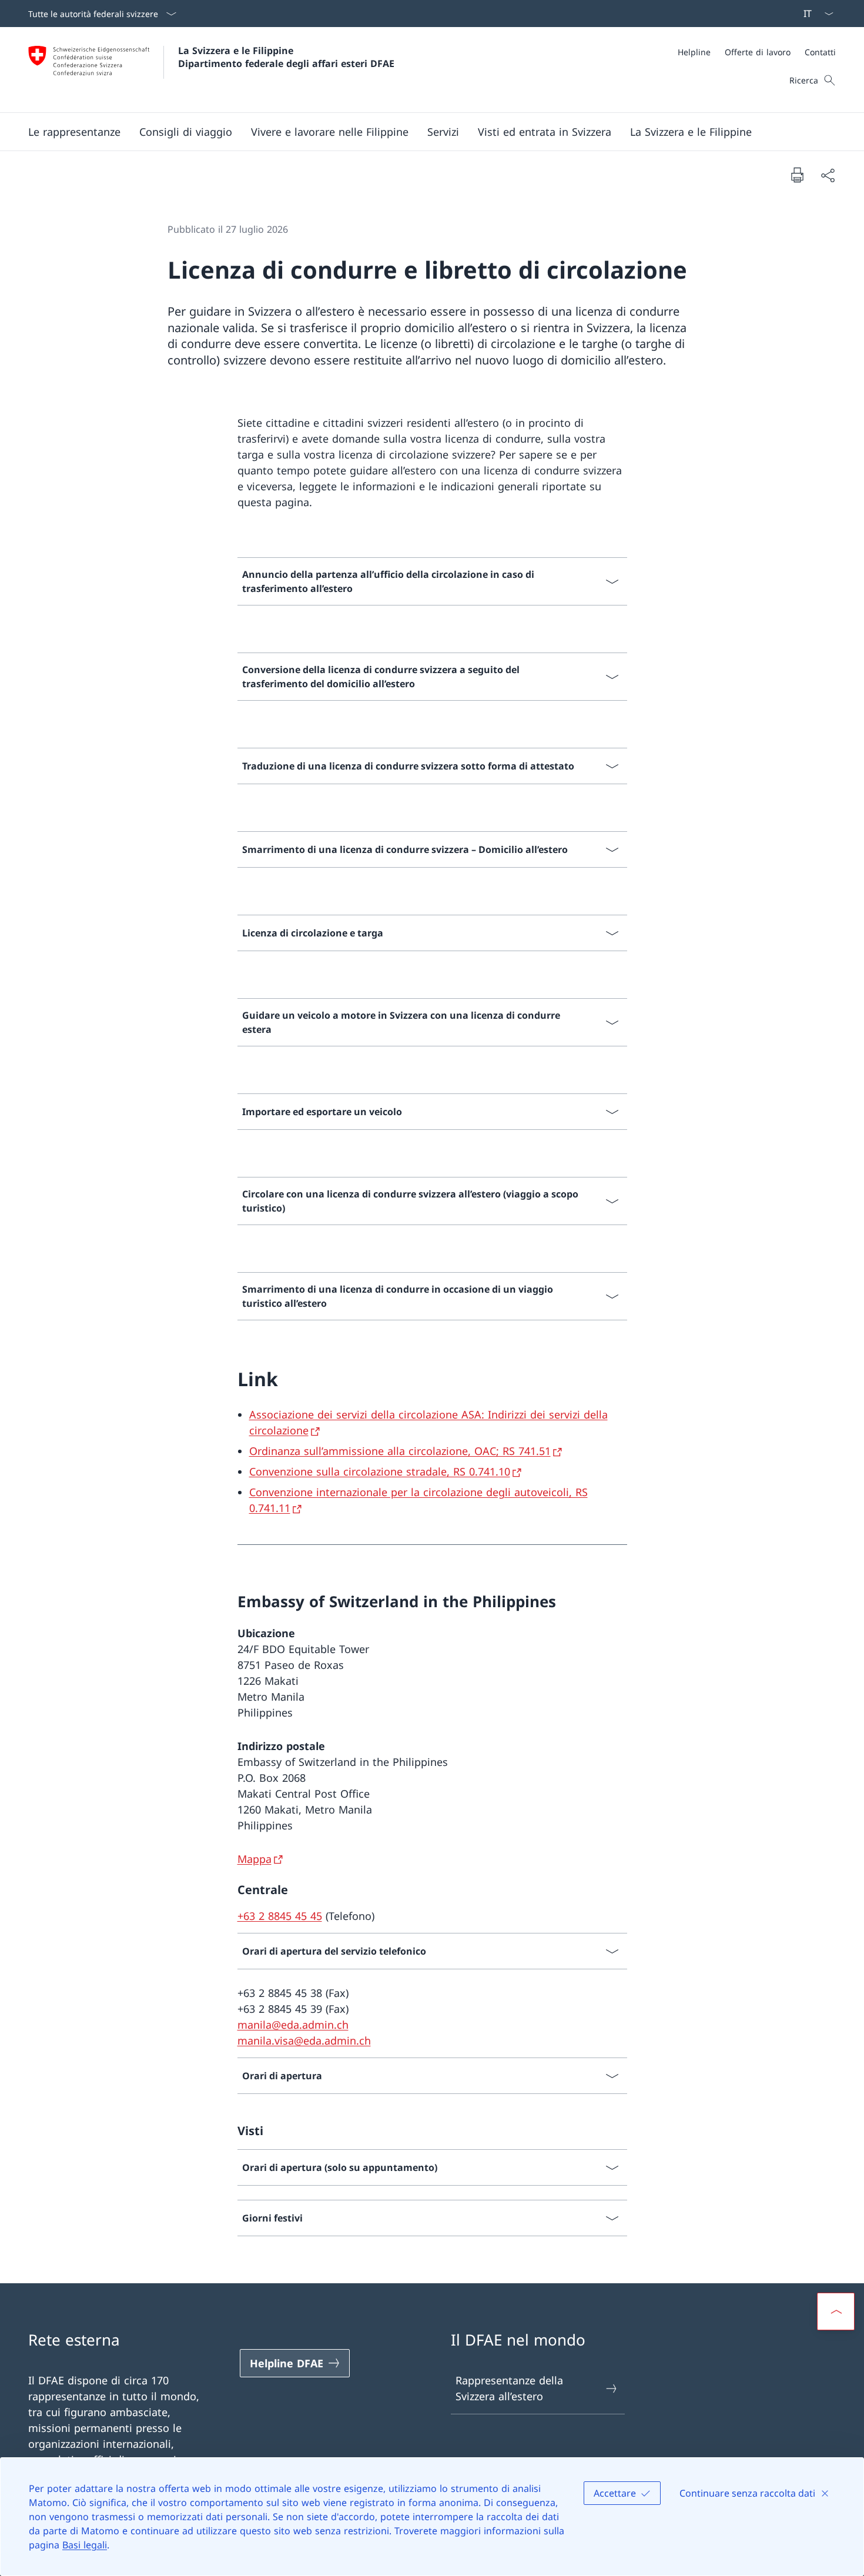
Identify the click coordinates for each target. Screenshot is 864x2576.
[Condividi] (828, 175)
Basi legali (85, 2545)
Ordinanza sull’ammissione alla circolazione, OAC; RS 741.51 (400, 1451)
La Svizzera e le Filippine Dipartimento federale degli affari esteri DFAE (286, 57)
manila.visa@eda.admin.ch (304, 2040)
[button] (74, 132)
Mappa (254, 1859)
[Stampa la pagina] (797, 175)
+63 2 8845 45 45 (280, 1916)
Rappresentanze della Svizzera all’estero (509, 2388)
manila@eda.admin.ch (293, 2025)
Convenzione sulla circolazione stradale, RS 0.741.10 (380, 1471)
